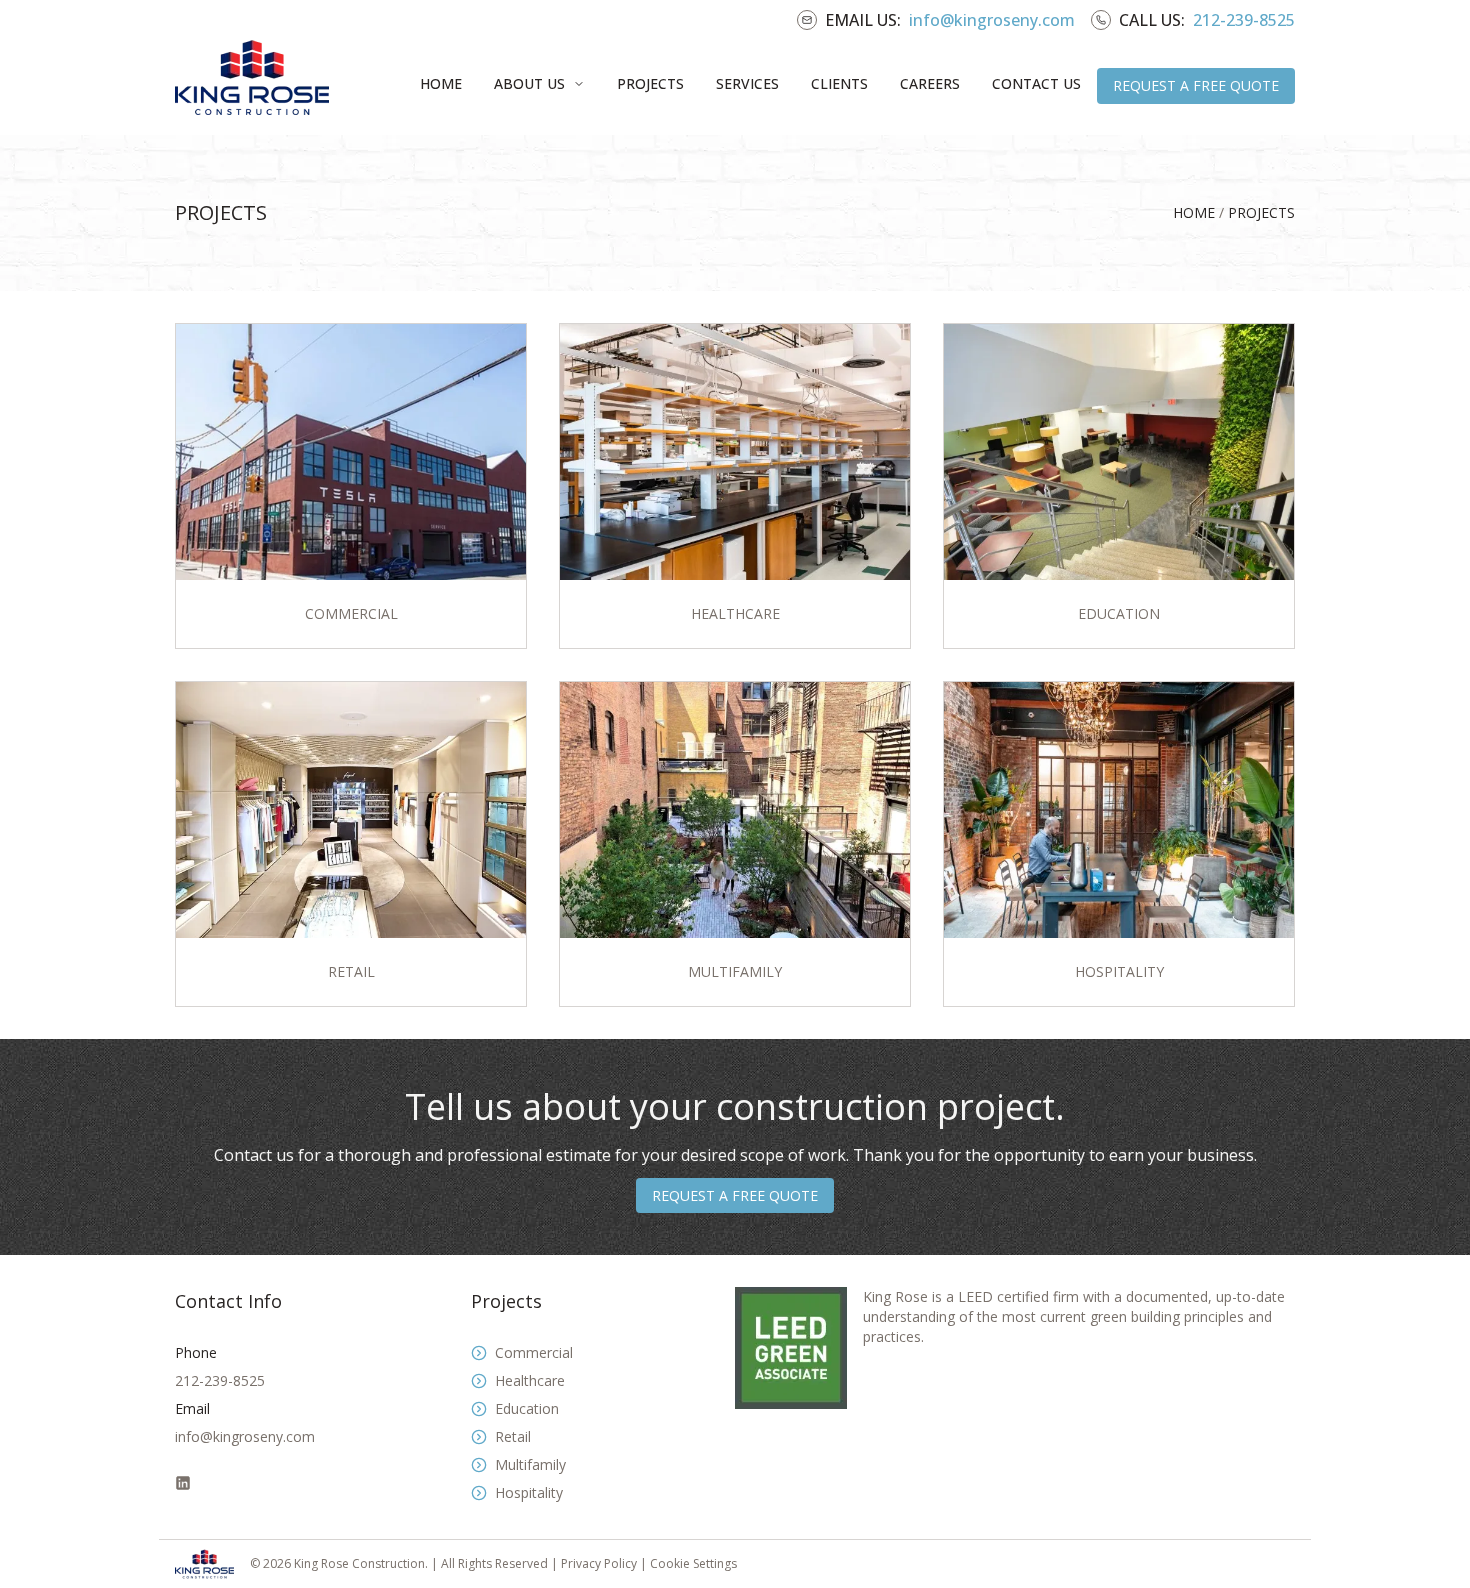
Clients (839, 83)
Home (441, 83)
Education (527, 1408)
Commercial (534, 1352)
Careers (930, 83)
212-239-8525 (1244, 20)
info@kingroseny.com (992, 20)
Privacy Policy (600, 1563)
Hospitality (529, 1492)
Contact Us (1036, 83)
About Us (529, 83)
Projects (650, 83)
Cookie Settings (693, 1564)
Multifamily (530, 1464)
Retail (513, 1436)
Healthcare (530, 1380)
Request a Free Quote (1196, 85)
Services (747, 83)
